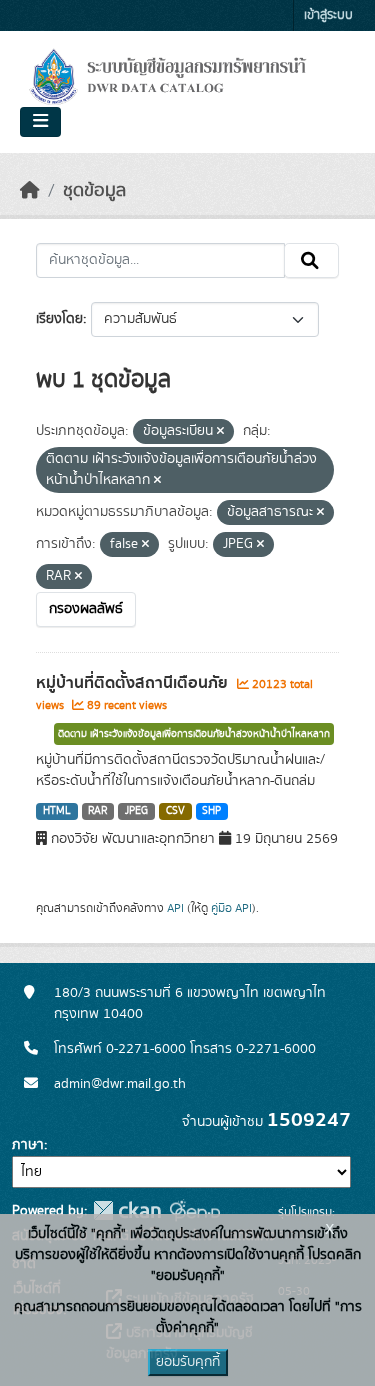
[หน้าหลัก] (30, 191)
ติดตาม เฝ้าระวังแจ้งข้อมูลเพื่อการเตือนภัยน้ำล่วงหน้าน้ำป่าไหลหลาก (194, 734)
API (175, 908)
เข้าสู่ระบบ (328, 15)
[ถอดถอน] (220, 432)
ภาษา (28, 1145)
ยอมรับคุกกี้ (188, 1362)
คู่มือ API (231, 908)
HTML (57, 811)
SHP (211, 811)
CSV (175, 811)
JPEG (136, 811)
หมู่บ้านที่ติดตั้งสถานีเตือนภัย (134, 683)
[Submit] (311, 261)
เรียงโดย (59, 319)
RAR (97, 811)
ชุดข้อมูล (94, 191)
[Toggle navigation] (40, 122)
